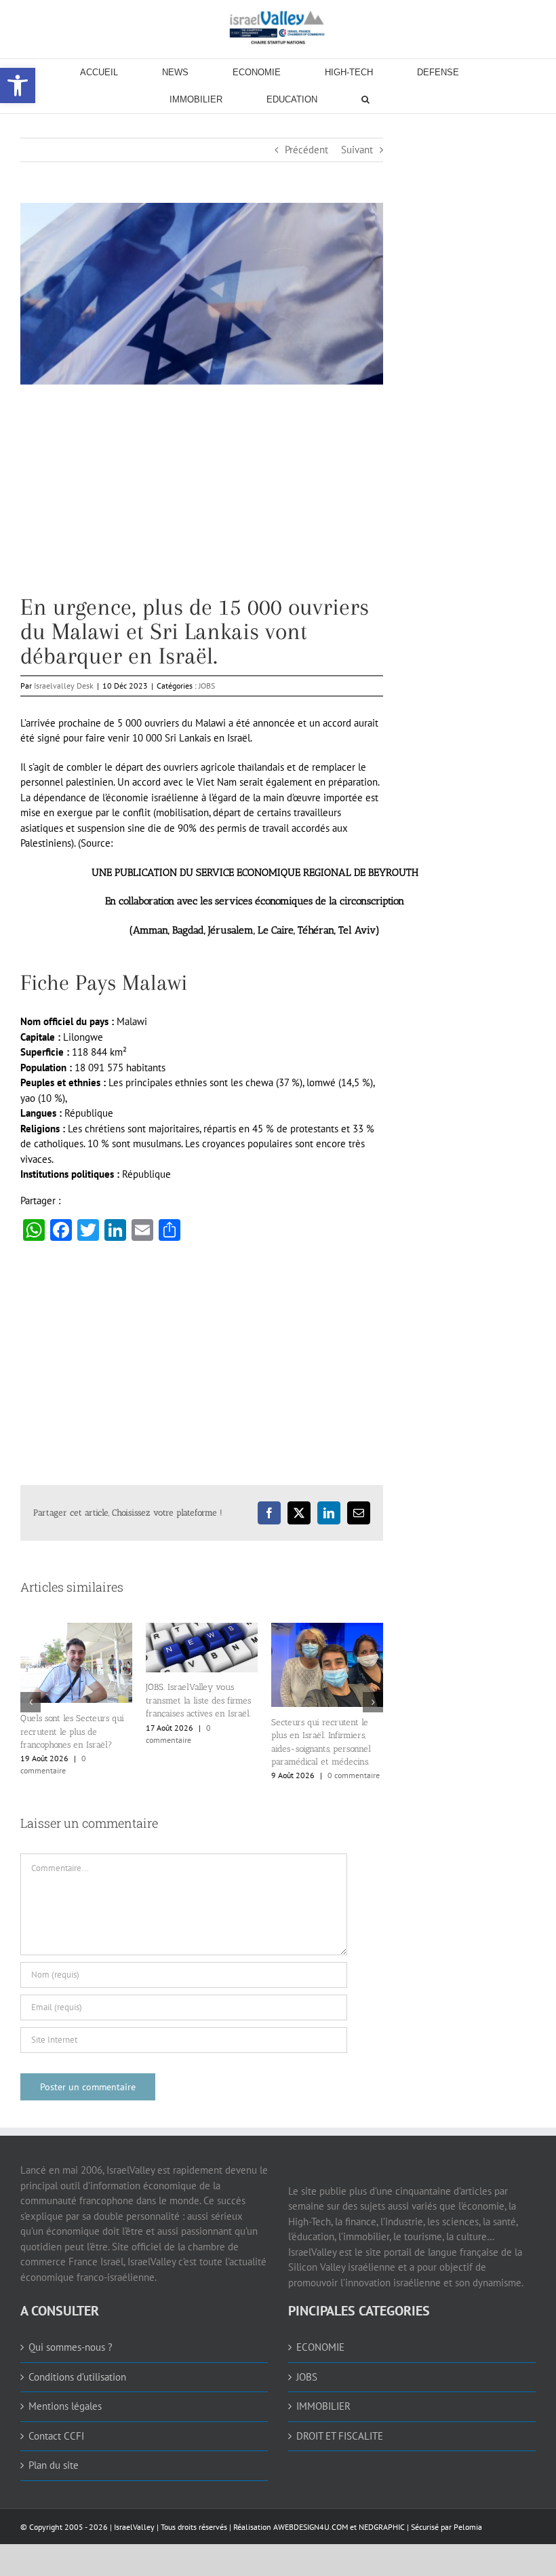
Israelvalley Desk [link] (64, 686)
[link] (278, 27)
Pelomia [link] (468, 2522)
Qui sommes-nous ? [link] (71, 2342)
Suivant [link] (357, 150)
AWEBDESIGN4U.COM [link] (311, 2522)
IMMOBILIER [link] (323, 2401)
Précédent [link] (306, 150)
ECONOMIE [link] (320, 2342)
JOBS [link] (207, 686)
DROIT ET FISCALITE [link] (340, 2431)
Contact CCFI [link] (56, 2431)
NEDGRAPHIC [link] (381, 2522)
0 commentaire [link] (103, 1768)
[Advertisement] (202, 500)
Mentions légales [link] (65, 2401)
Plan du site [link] (54, 2460)
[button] (31, 1699)
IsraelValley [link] (134, 2522)
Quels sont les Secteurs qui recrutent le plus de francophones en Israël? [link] (323, 1731)
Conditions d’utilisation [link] (77, 2372)
